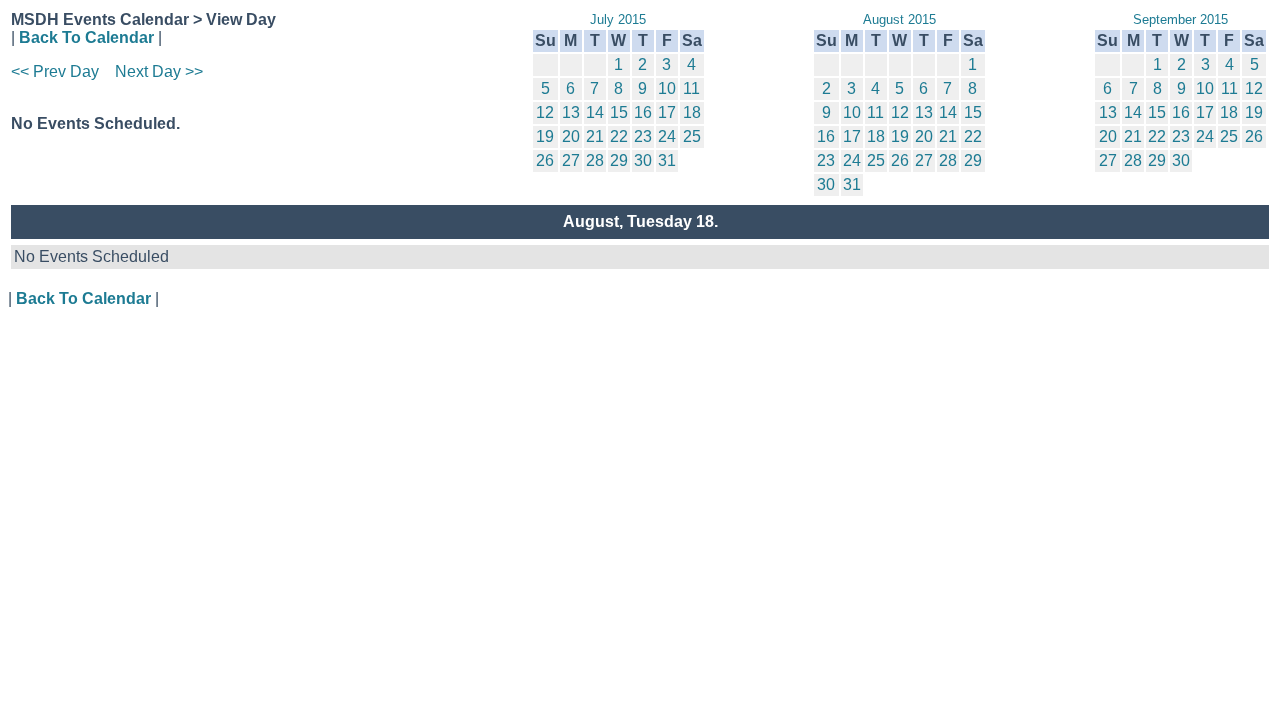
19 (545, 136)
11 (691, 88)
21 (595, 136)
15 (619, 112)
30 (643, 160)
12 (545, 112)
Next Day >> (159, 71)
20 (571, 136)
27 (571, 160)
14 (595, 112)
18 (692, 112)
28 (595, 160)
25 (692, 136)
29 (619, 160)
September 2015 (1180, 19)
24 (667, 136)
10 (667, 88)
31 (667, 160)
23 (643, 136)
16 (643, 112)
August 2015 (899, 19)
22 (619, 136)
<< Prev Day (55, 71)
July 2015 (618, 19)
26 (545, 160)
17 (667, 112)
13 (571, 112)
